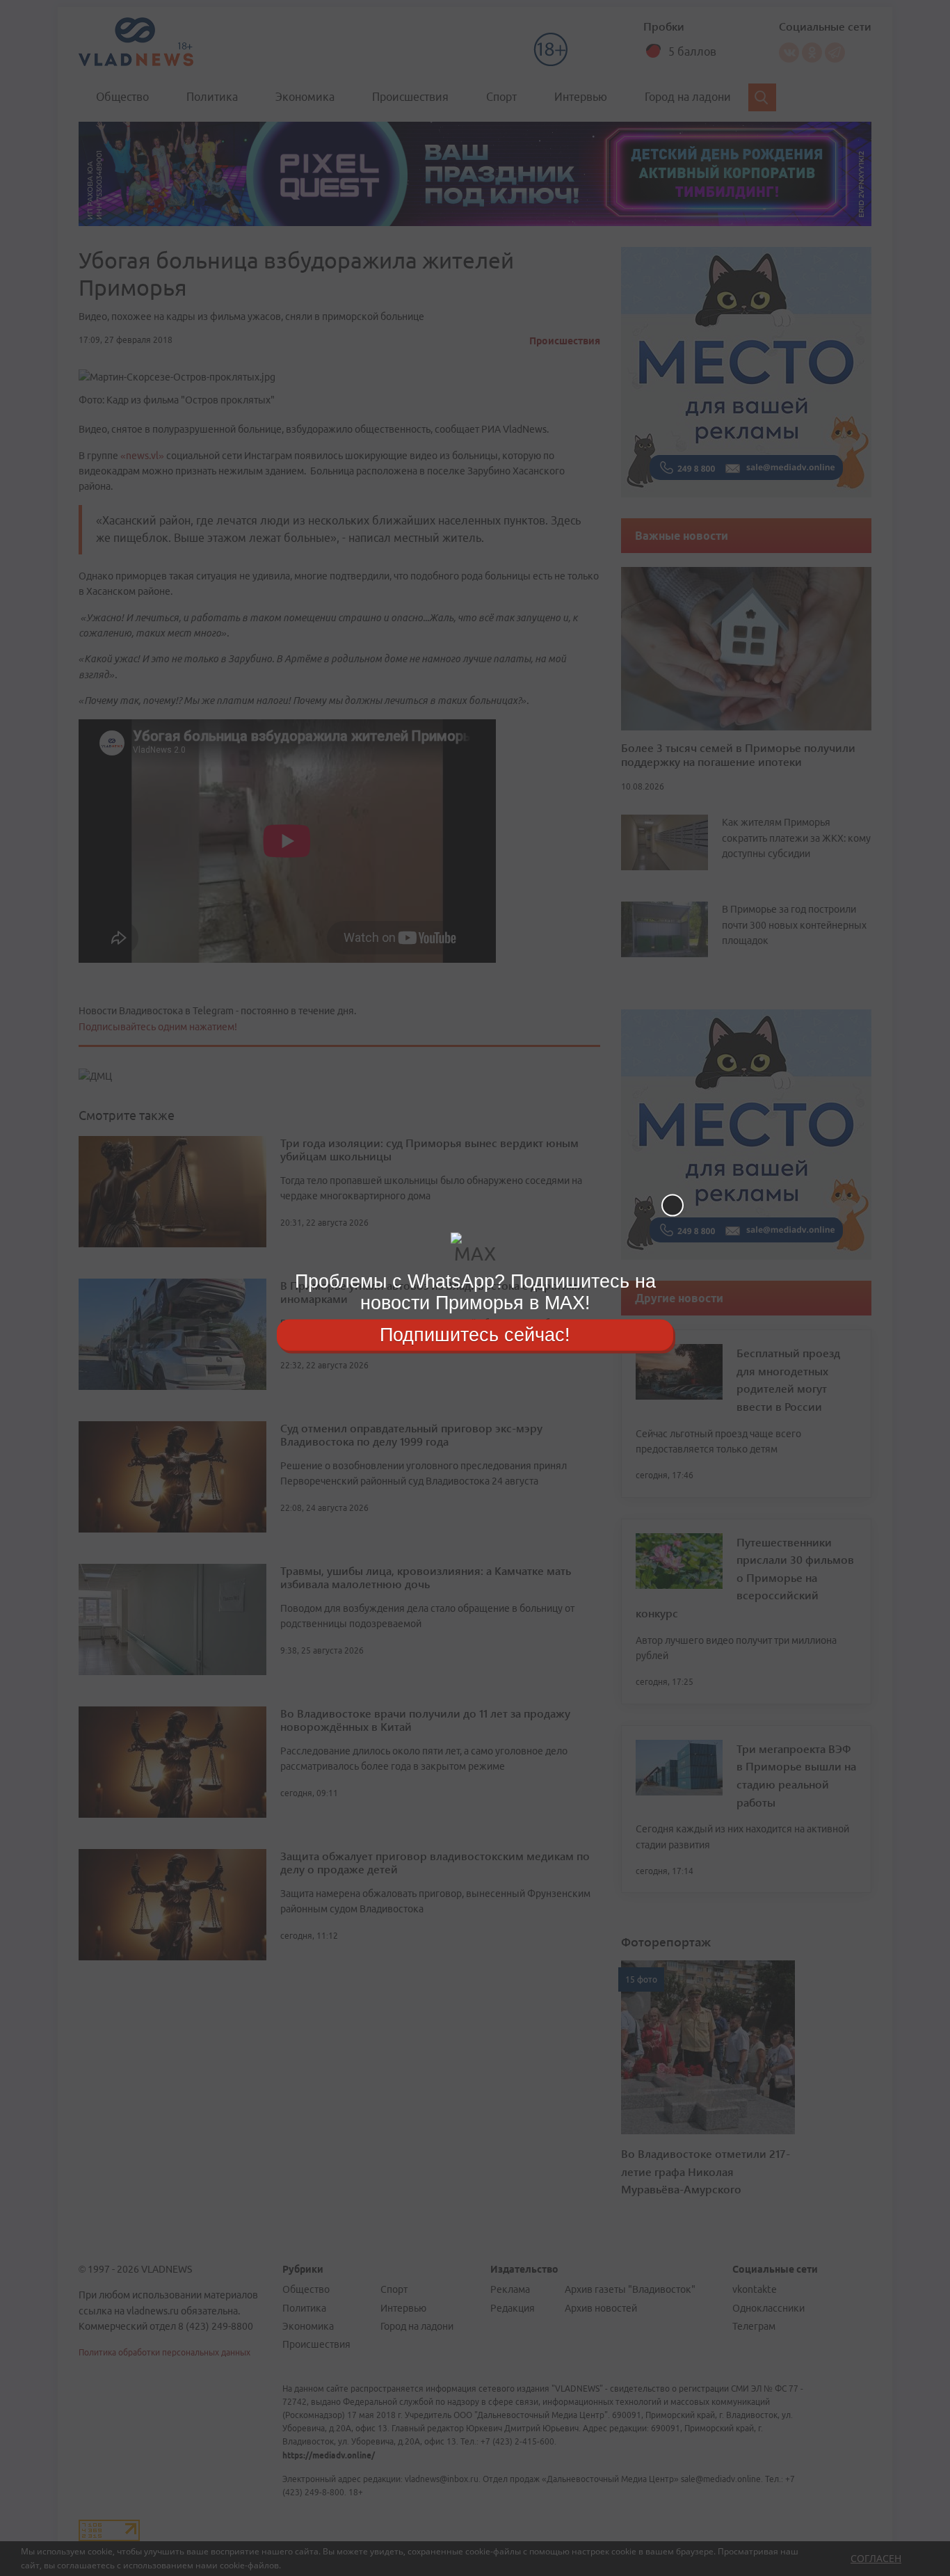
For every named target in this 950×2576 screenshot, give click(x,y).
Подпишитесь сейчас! (475, 1334)
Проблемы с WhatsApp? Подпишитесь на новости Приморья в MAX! (475, 1292)
